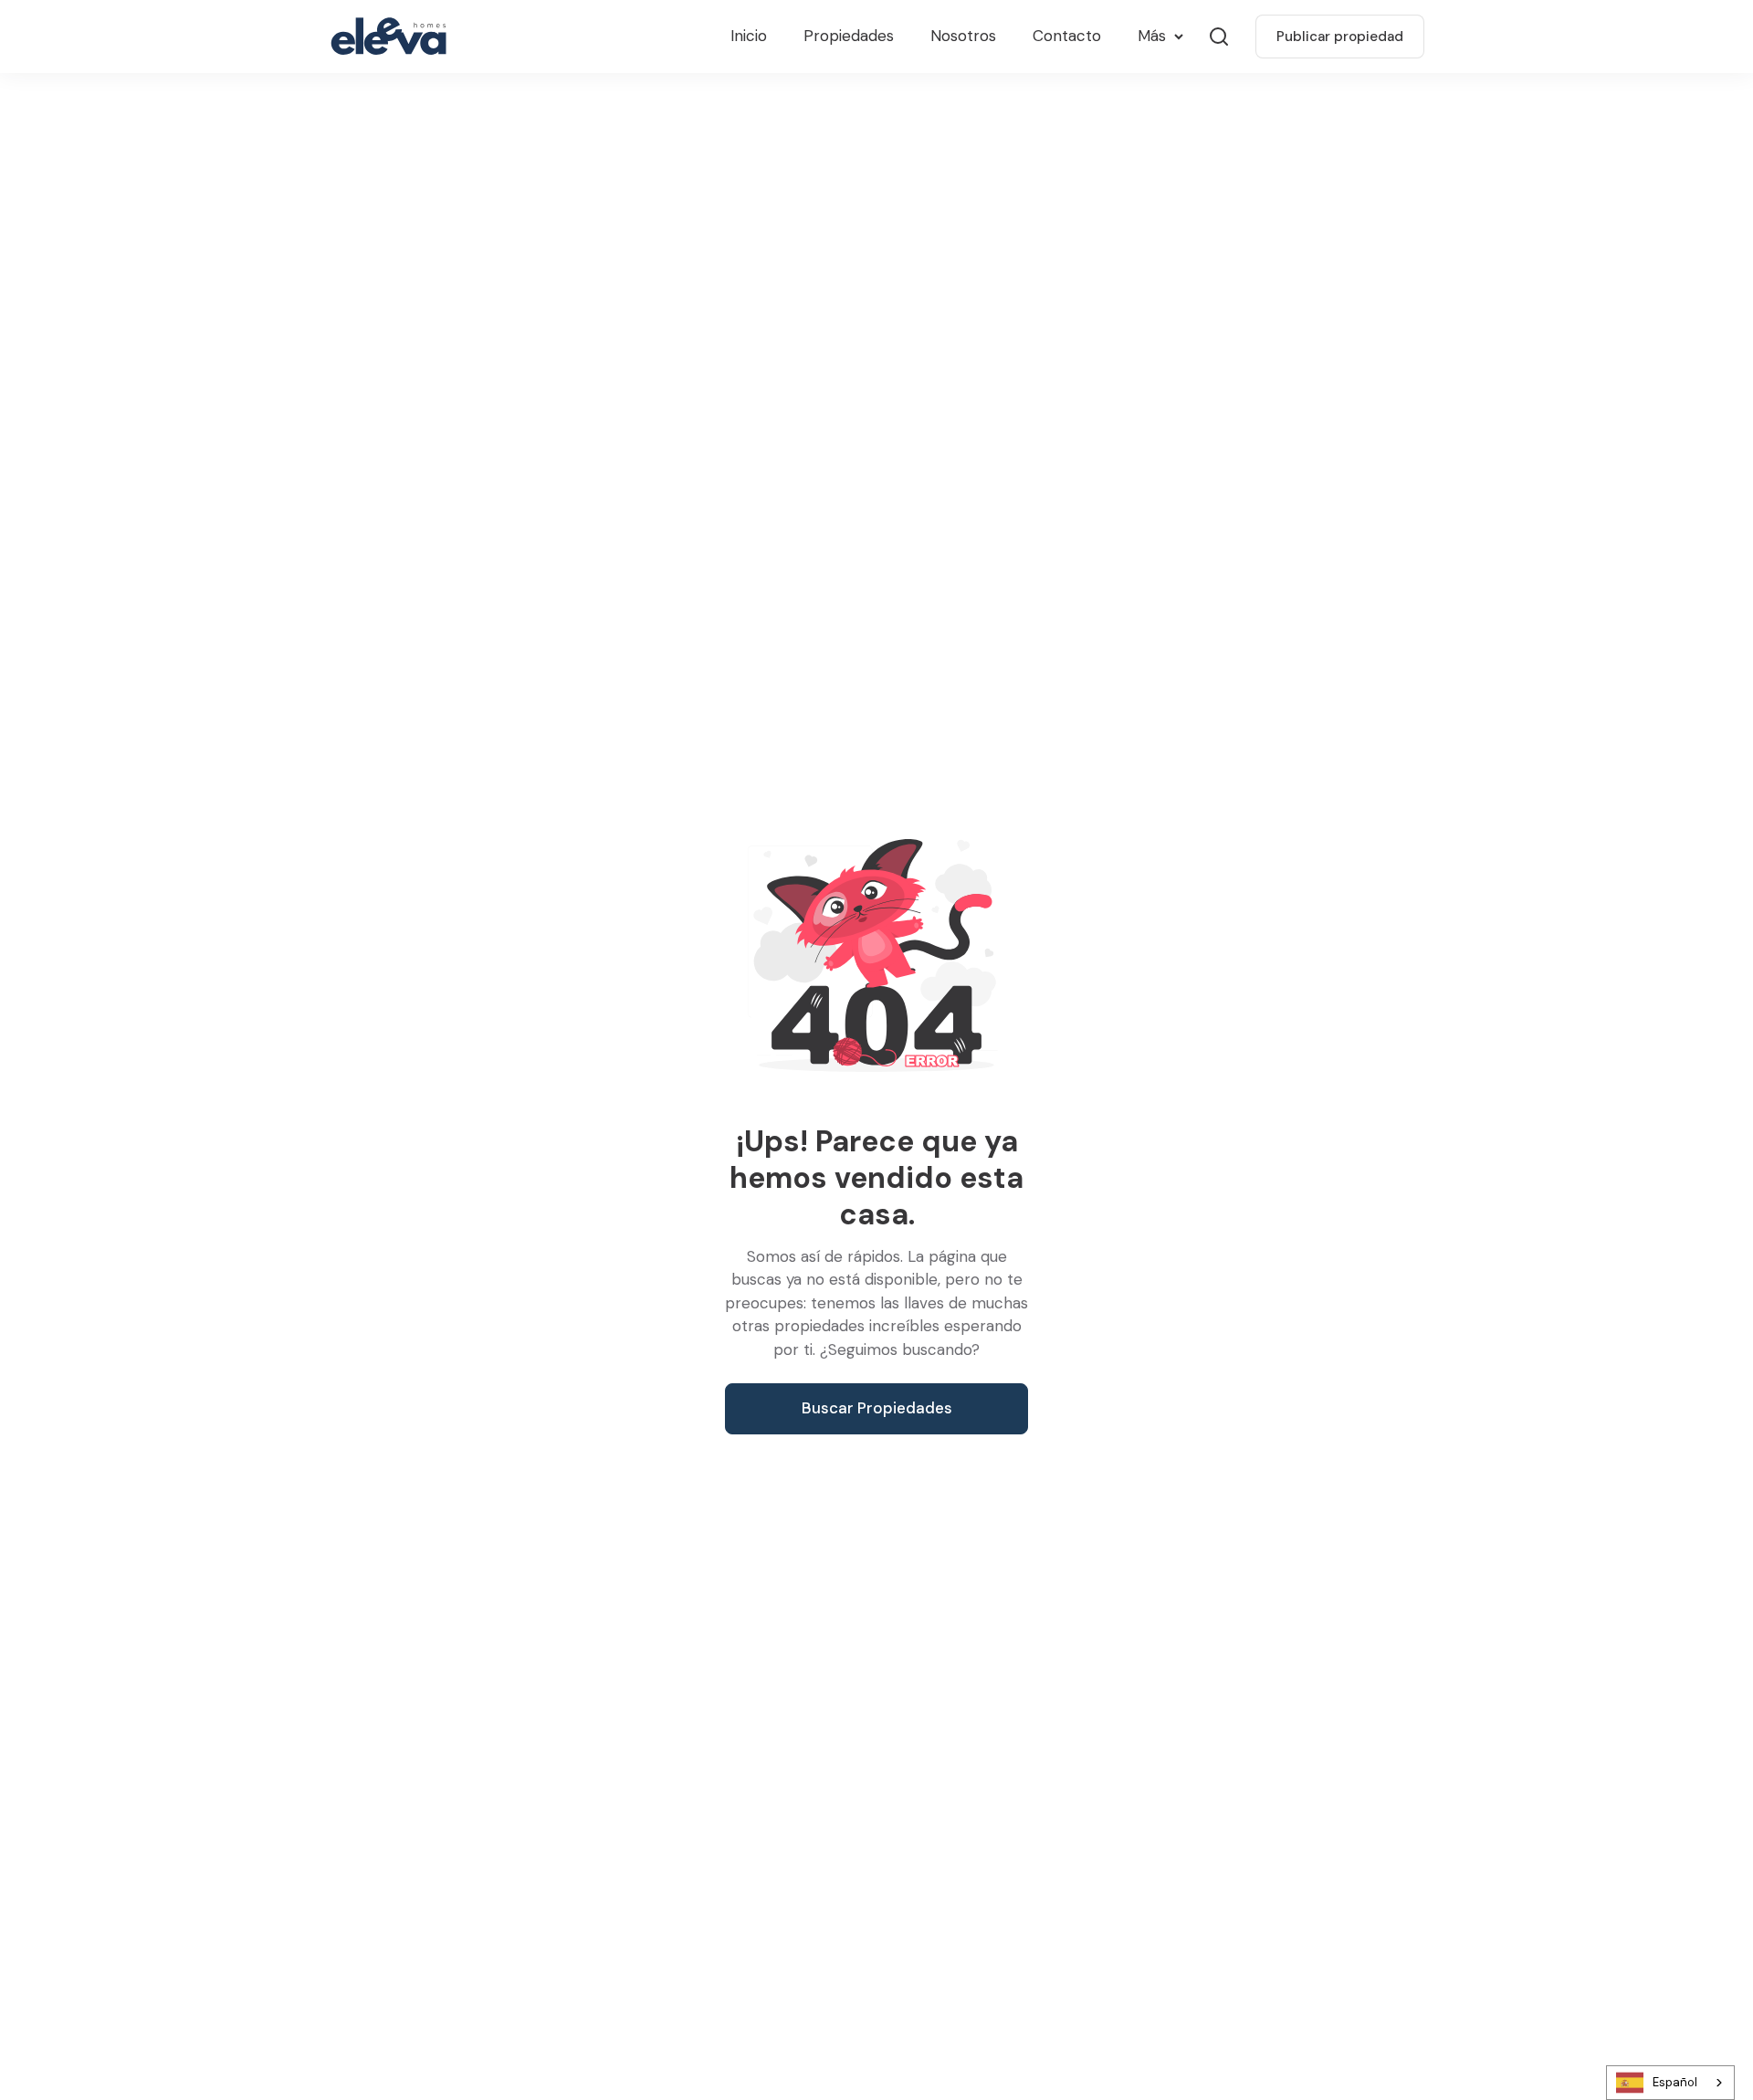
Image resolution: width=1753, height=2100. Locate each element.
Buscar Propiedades (877, 1408)
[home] (393, 37)
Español (1675, 2082)
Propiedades (849, 36)
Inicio (749, 36)
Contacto (1067, 36)
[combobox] (1670, 2083)
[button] (1160, 37)
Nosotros (963, 36)
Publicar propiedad (1340, 37)
